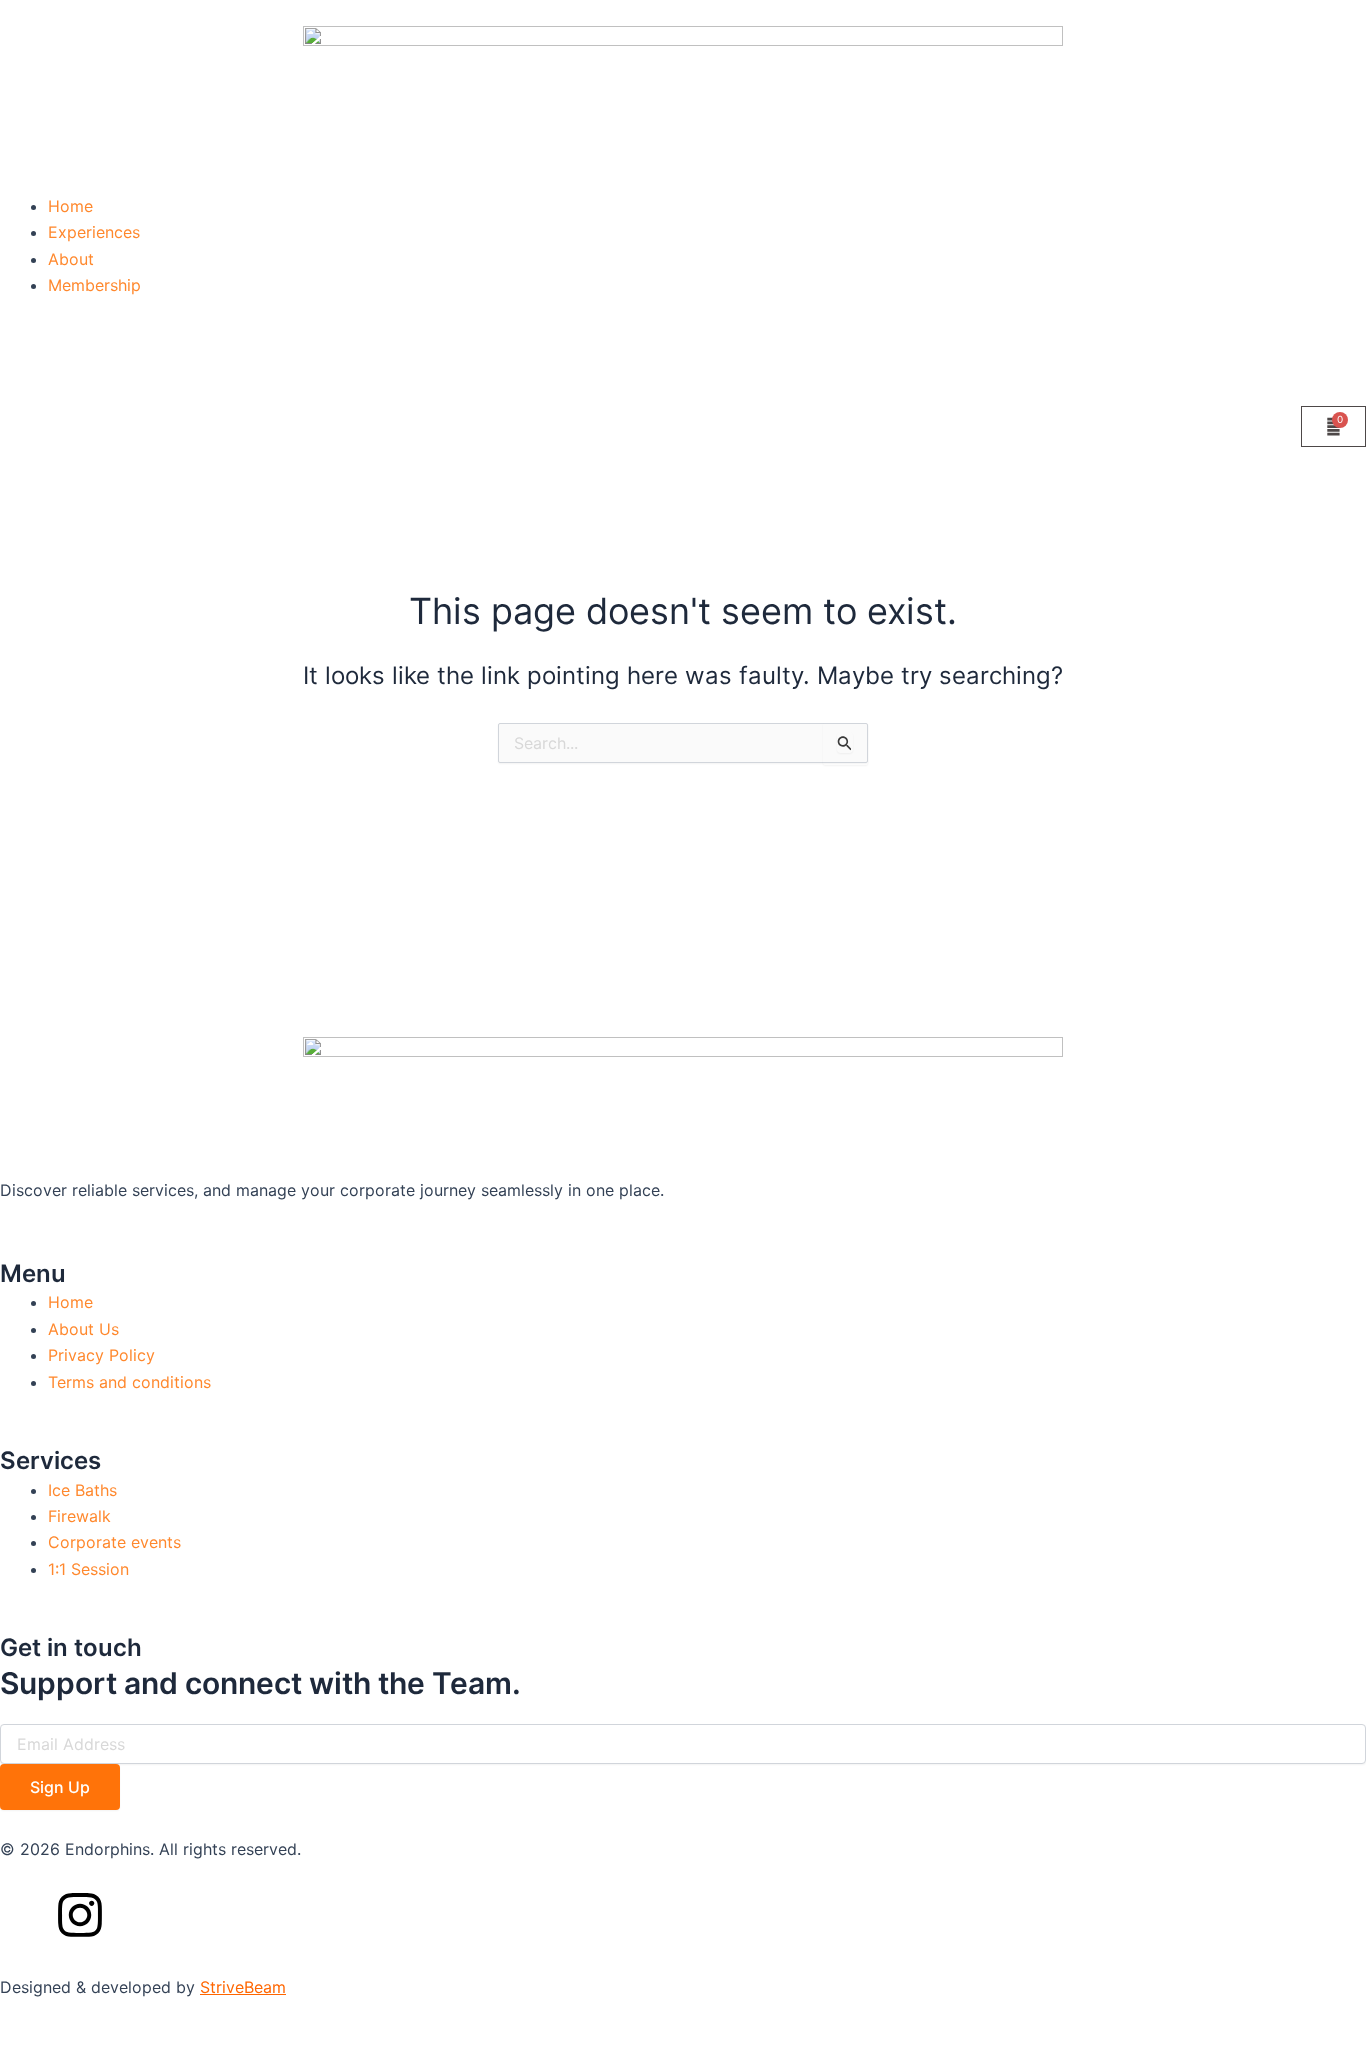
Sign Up (60, 1787)
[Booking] (1333, 426)
